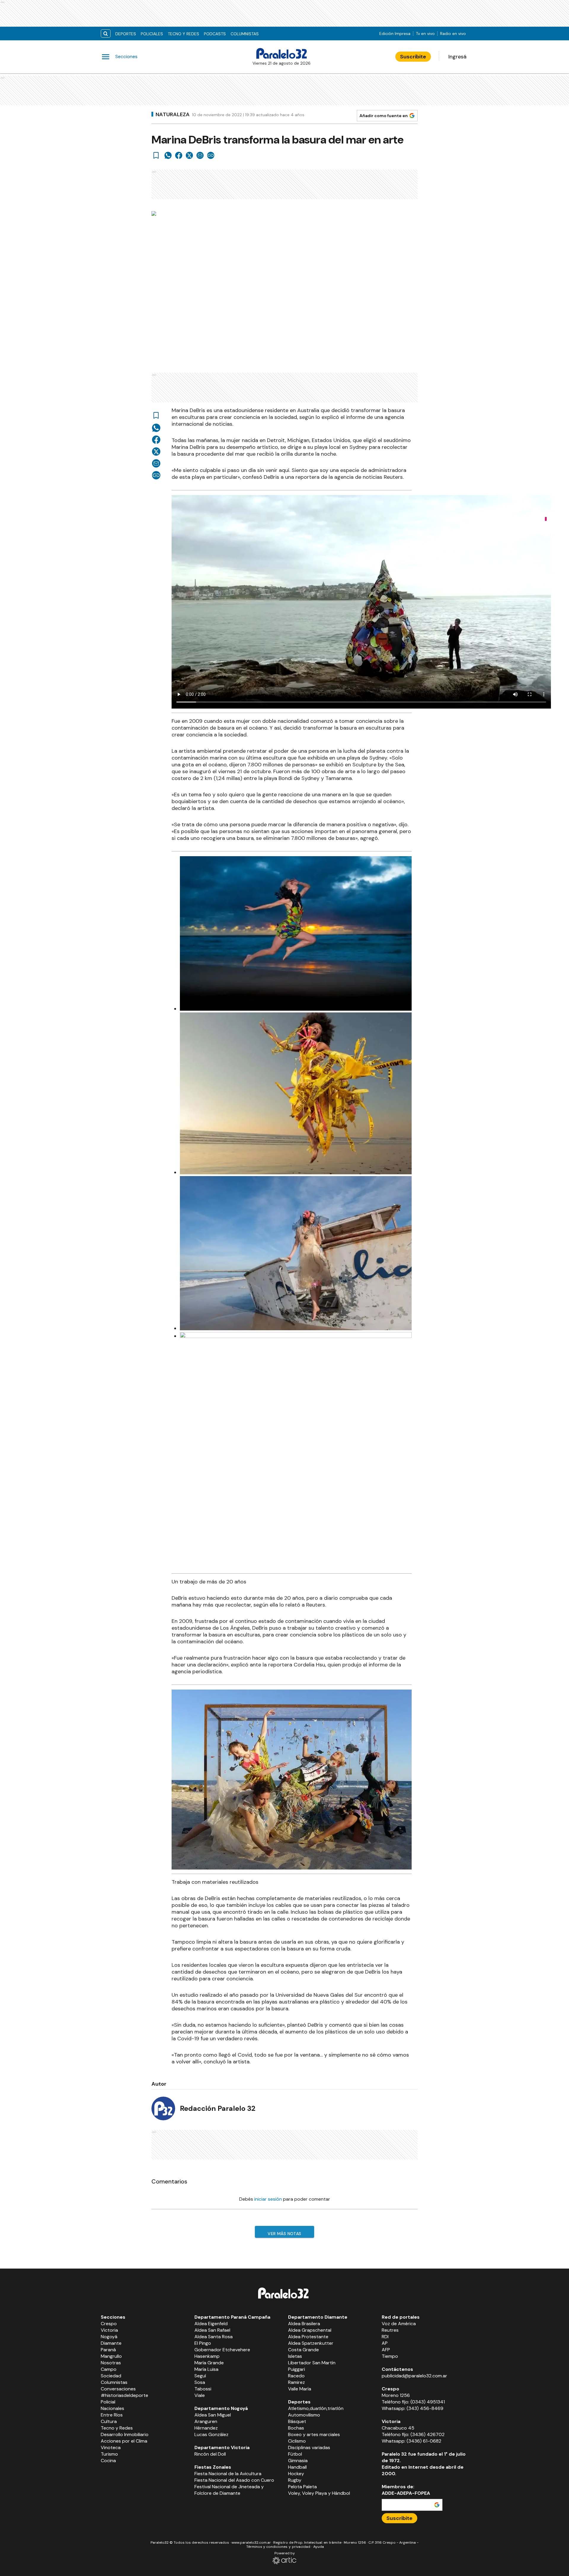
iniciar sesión (268, 2199)
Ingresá (457, 57)
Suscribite (413, 57)
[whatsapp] (168, 155)
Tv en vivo (425, 34)
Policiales (152, 34)
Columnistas (245, 34)
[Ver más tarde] (156, 155)
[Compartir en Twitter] (189, 155)
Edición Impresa (395, 34)
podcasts (215, 34)
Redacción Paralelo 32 (218, 2108)
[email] (200, 155)
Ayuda (319, 2547)
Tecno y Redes (183, 34)
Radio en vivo (453, 34)
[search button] (106, 34)
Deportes (126, 34)
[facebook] (179, 155)
